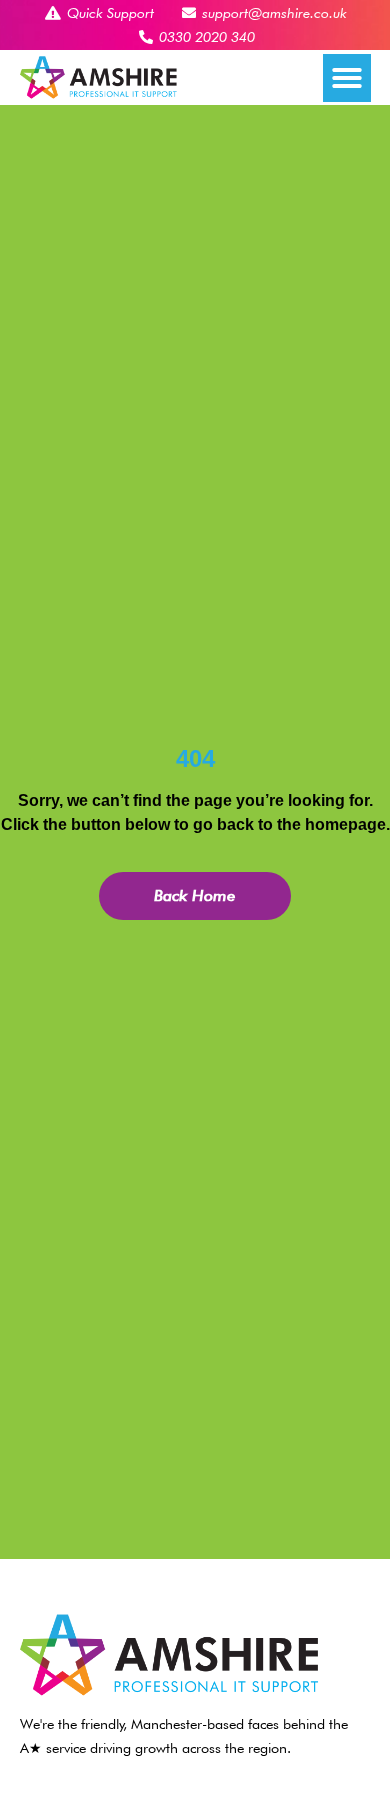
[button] (347, 78)
